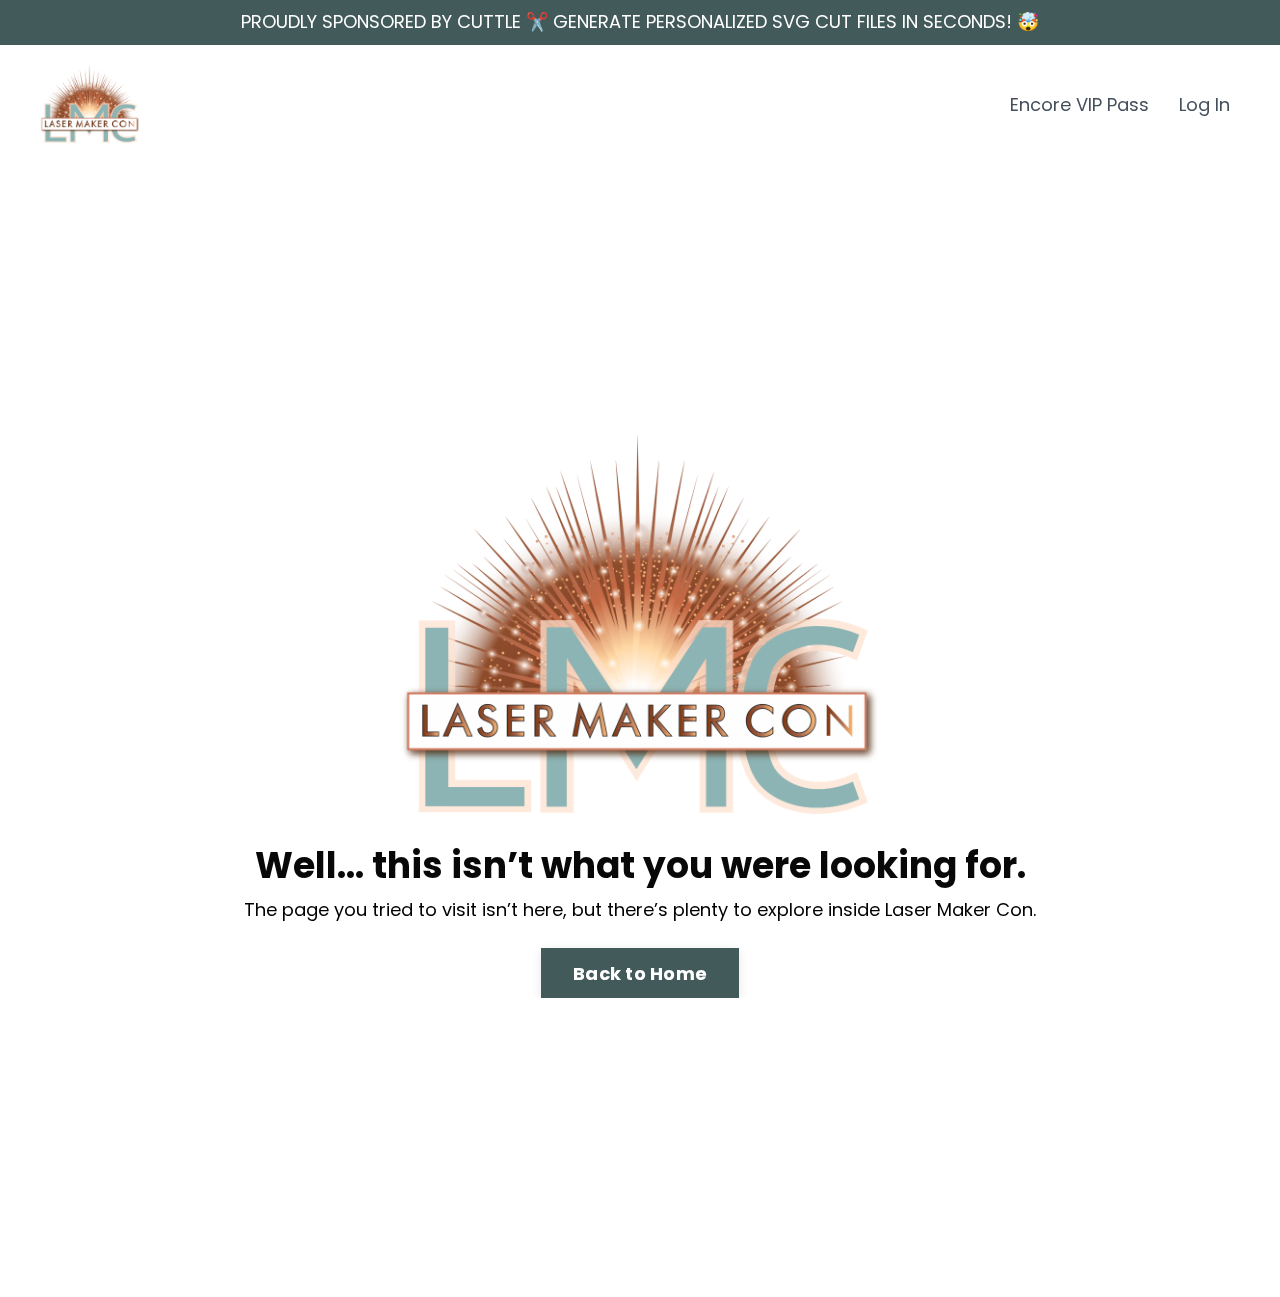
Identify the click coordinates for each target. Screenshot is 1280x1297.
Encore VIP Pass (1079, 104)
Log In (1204, 104)
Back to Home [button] (640, 973)
